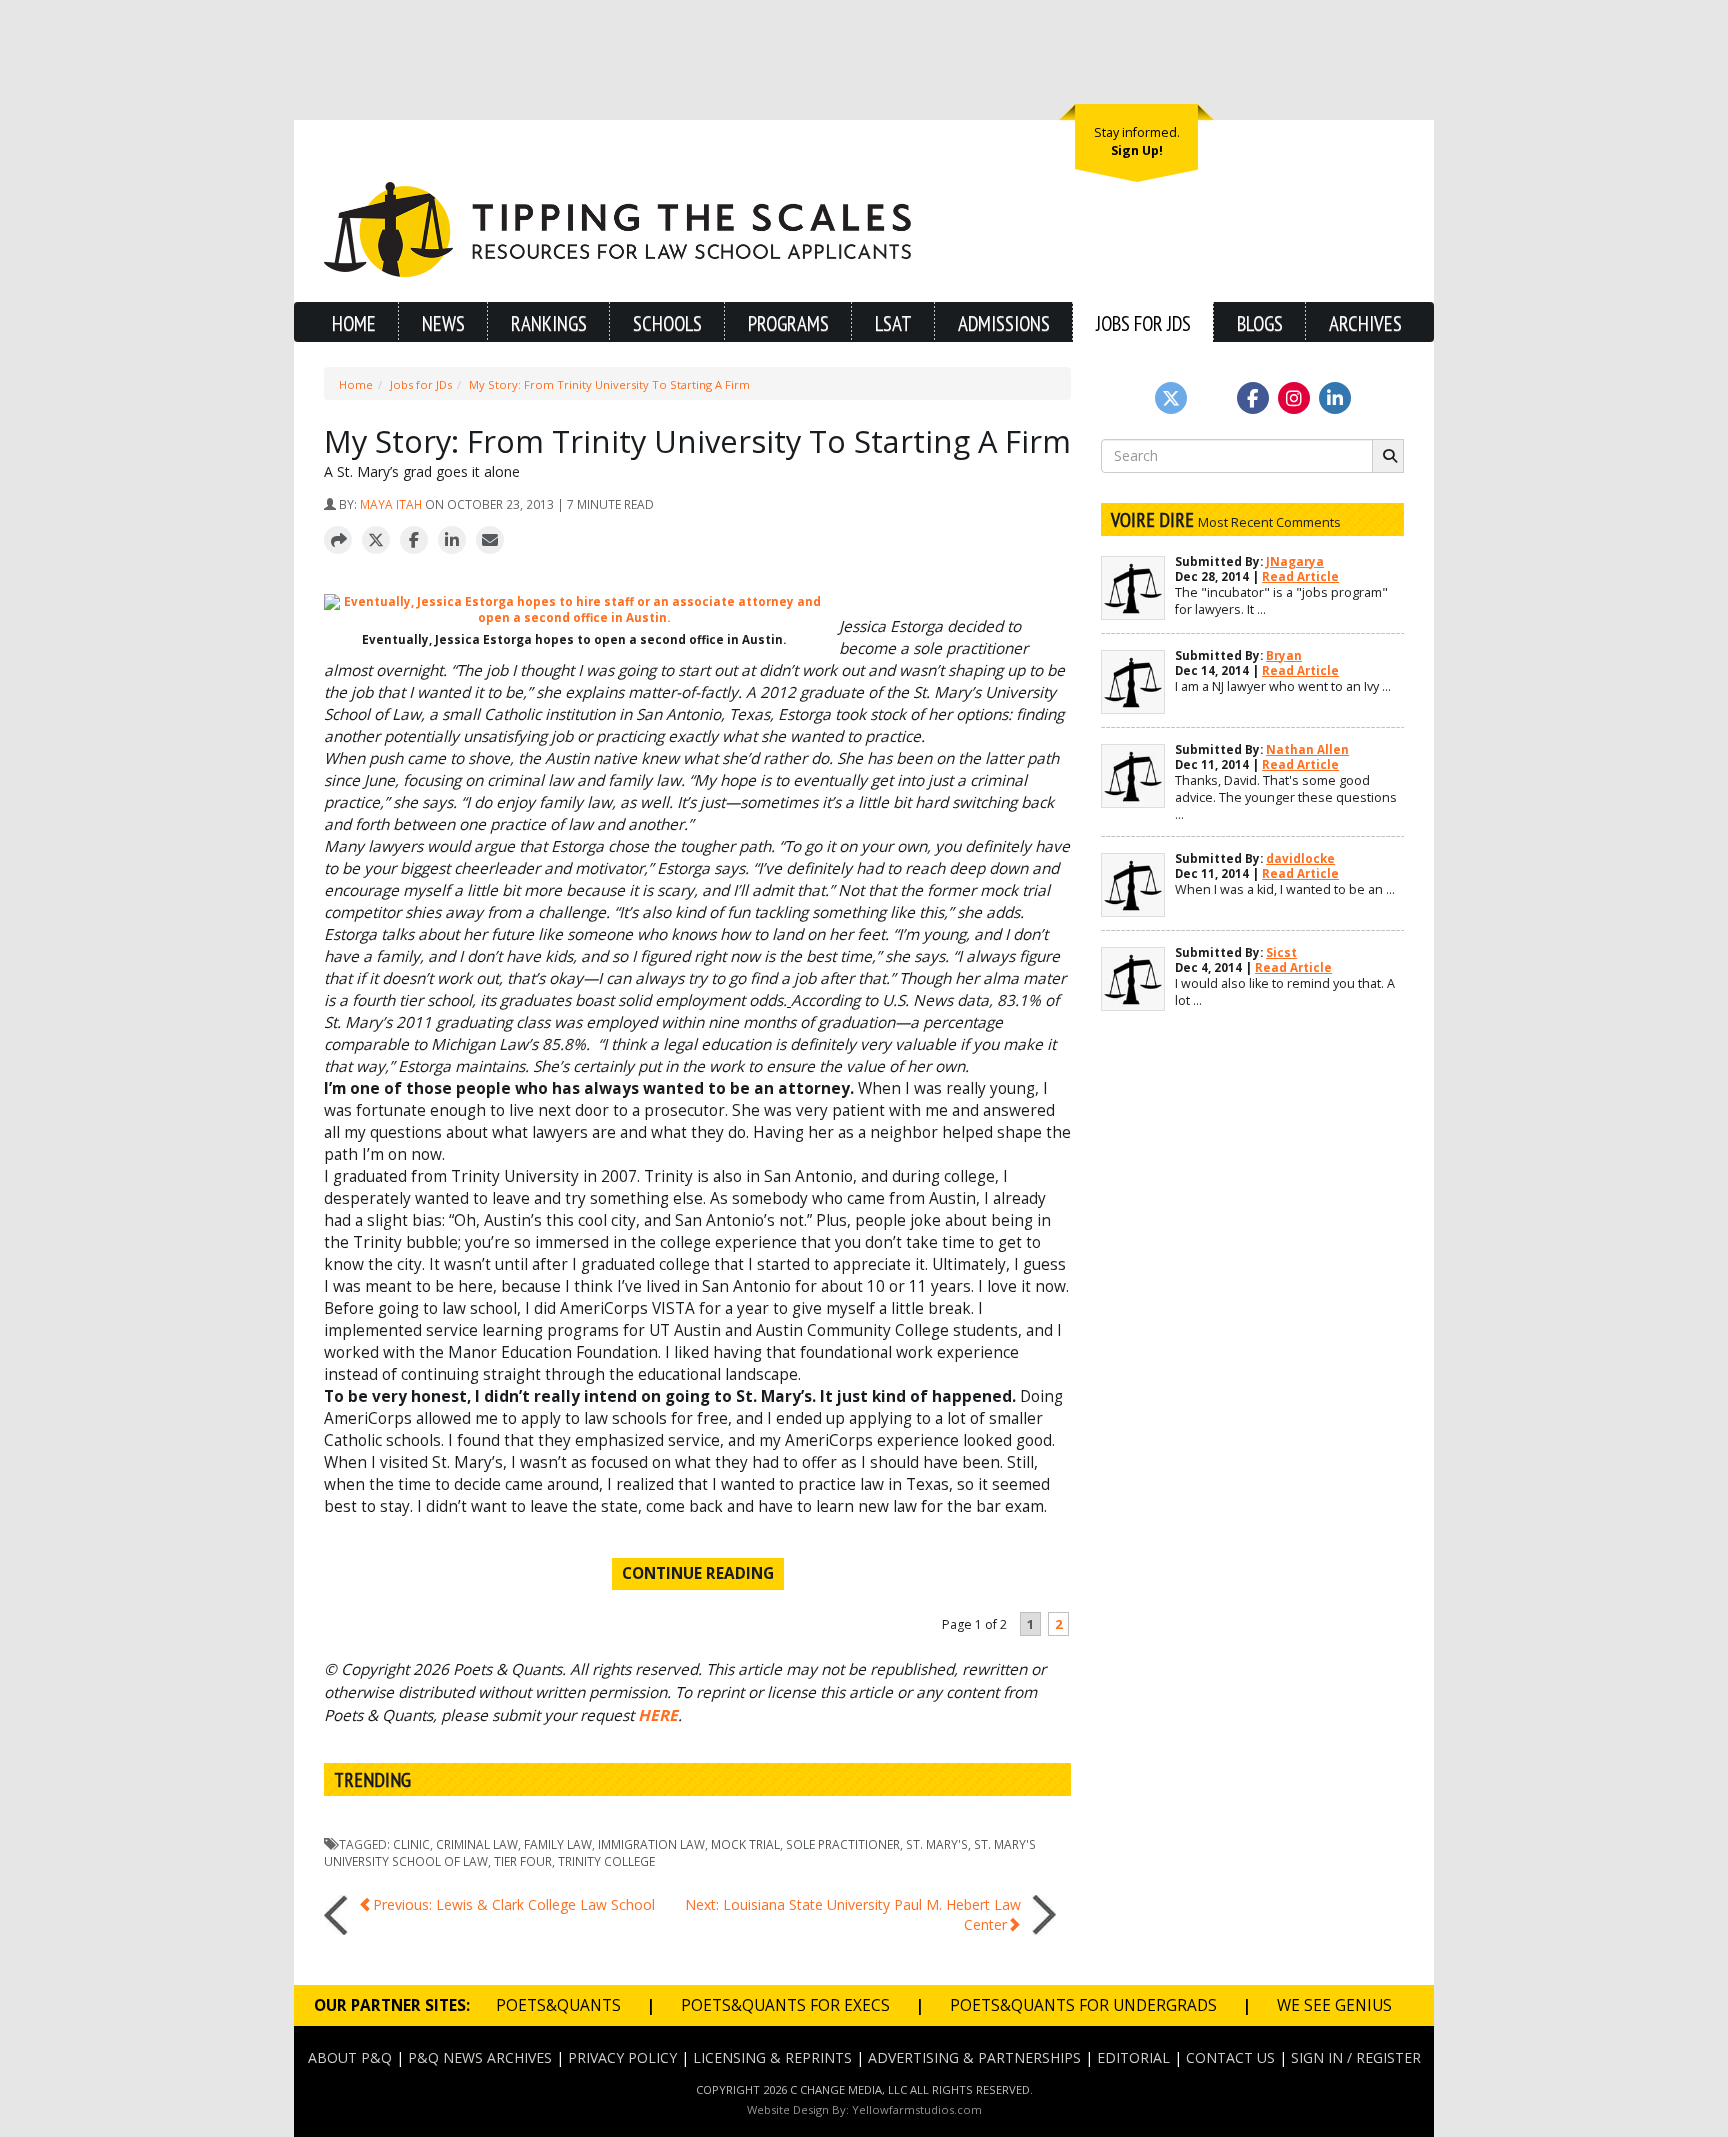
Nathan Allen (1307, 749)
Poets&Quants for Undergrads (1083, 2005)
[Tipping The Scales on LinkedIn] (1335, 398)
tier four (523, 1861)
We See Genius (1334, 2005)
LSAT (893, 323)
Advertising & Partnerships (974, 2057)
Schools (667, 323)
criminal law (477, 1844)
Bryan (1284, 655)
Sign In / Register (1356, 2057)
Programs (788, 323)
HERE (658, 1715)
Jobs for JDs (1143, 323)
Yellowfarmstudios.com (917, 2109)
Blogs (1260, 323)
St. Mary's (937, 1844)
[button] (338, 541)
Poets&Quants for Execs (785, 2005)
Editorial (1133, 2057)
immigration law (651, 1844)
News (443, 323)
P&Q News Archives (480, 2057)
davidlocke (1300, 858)
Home (354, 323)
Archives (1365, 323)
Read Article (1300, 576)
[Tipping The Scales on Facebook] (1253, 398)
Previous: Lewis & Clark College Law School (514, 1904)
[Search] (1388, 456)
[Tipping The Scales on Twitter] (1171, 398)
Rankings (549, 323)
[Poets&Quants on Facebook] (1294, 398)
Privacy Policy (622, 2057)
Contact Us (1230, 2057)
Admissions (1004, 323)
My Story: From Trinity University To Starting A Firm (609, 384)
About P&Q (350, 2057)
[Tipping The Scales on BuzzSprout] (1212, 398)
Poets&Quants (558, 2005)
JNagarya (1295, 561)
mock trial (745, 1844)
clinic (411, 1844)
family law (558, 1844)
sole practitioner (843, 1844)
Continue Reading (698, 1573)
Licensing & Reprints (772, 2057)
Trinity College (606, 1861)
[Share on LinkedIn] (452, 541)
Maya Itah (391, 504)
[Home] (617, 227)
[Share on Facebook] (414, 541)
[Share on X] (376, 541)
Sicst (1281, 952)
